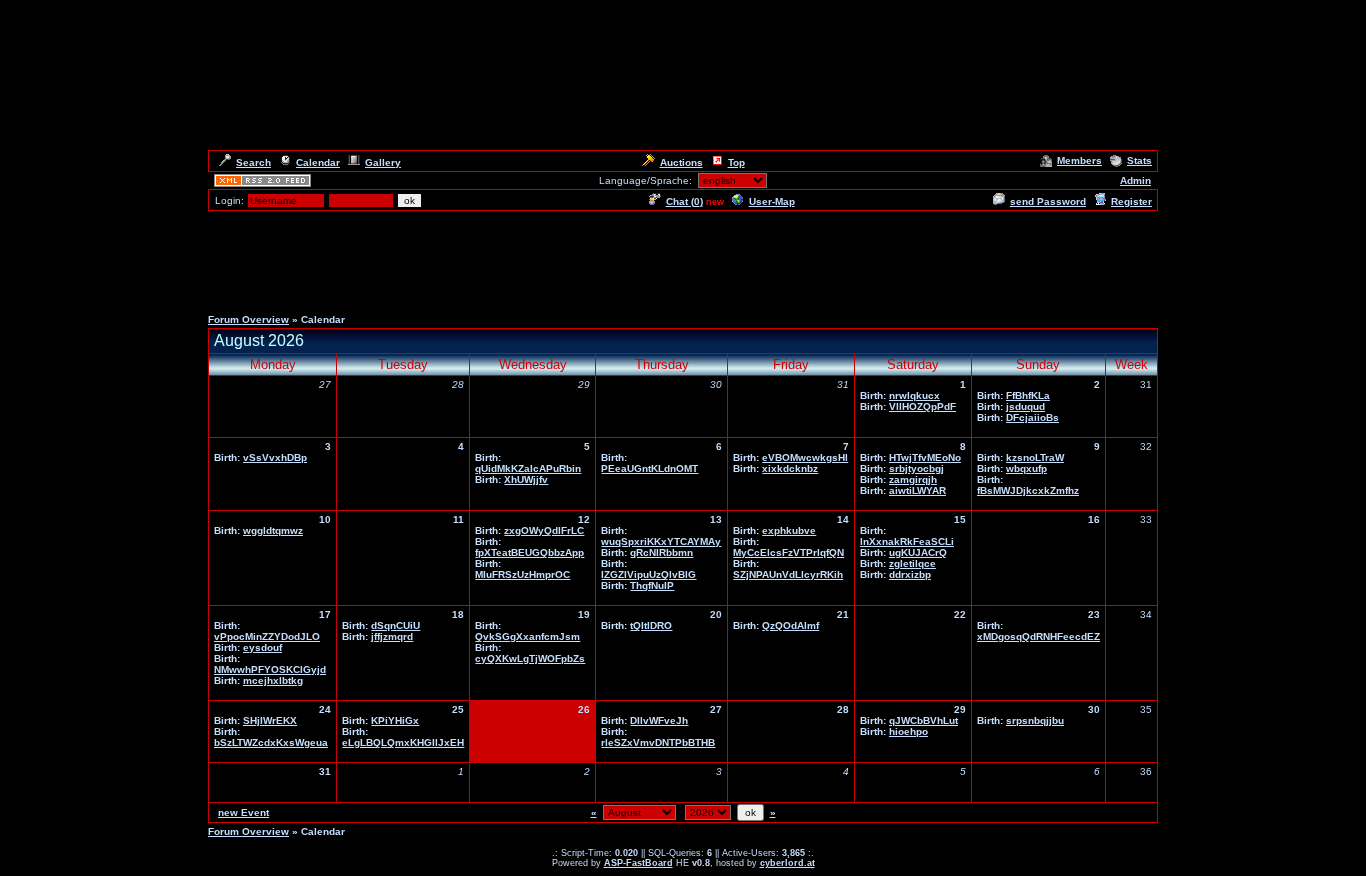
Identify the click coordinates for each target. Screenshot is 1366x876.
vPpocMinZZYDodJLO (267, 636)
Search (253, 162)
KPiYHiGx (395, 720)
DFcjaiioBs (1032, 417)
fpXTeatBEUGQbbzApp (529, 552)
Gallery (383, 162)
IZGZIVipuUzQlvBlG (648, 574)
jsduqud (1025, 406)
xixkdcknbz (790, 468)
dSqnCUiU (395, 625)
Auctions (681, 162)
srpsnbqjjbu (1035, 720)
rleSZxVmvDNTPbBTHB (658, 742)
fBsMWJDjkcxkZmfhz (1028, 490)
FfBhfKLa (1028, 395)
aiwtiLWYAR (917, 490)
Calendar (318, 162)
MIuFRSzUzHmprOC (522, 574)
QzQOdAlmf (790, 625)
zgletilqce (912, 563)
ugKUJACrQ (918, 552)
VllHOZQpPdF (922, 406)
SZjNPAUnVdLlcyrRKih (788, 574)
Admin (1135, 180)
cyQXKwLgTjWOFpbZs (530, 658)
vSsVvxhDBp (275, 457)
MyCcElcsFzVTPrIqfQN (788, 552)
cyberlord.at (787, 863)
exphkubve (789, 530)
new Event (243, 812)
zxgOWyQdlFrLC (544, 530)
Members (1079, 160)
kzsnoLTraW (1035, 457)
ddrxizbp (910, 574)
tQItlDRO (651, 625)
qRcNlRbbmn (661, 552)
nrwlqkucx (914, 395)
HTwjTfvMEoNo (925, 457)
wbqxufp (1026, 468)
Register (1131, 201)
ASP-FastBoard (638, 863)
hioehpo (908, 731)
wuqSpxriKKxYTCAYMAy (661, 541)
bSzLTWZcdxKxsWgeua (271, 742)
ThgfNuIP (652, 585)
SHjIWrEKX (270, 720)
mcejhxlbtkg (273, 680)
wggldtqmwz (273, 530)
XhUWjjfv (526, 479)
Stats (1139, 160)
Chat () (684, 201)
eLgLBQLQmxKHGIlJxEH (403, 742)
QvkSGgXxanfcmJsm (527, 636)
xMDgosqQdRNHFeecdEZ (1038, 636)
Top (736, 162)
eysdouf (262, 647)
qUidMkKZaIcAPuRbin (528, 468)
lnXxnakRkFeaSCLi (907, 541)
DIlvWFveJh (659, 720)
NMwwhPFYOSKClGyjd (270, 669)
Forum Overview (248, 319)
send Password (1048, 201)
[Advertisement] (683, 258)
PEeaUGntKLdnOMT (649, 468)
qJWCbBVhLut (923, 720)
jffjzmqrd (392, 636)
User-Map (772, 201)
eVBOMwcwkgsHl (805, 457)
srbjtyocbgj (916, 468)
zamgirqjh (913, 479)
